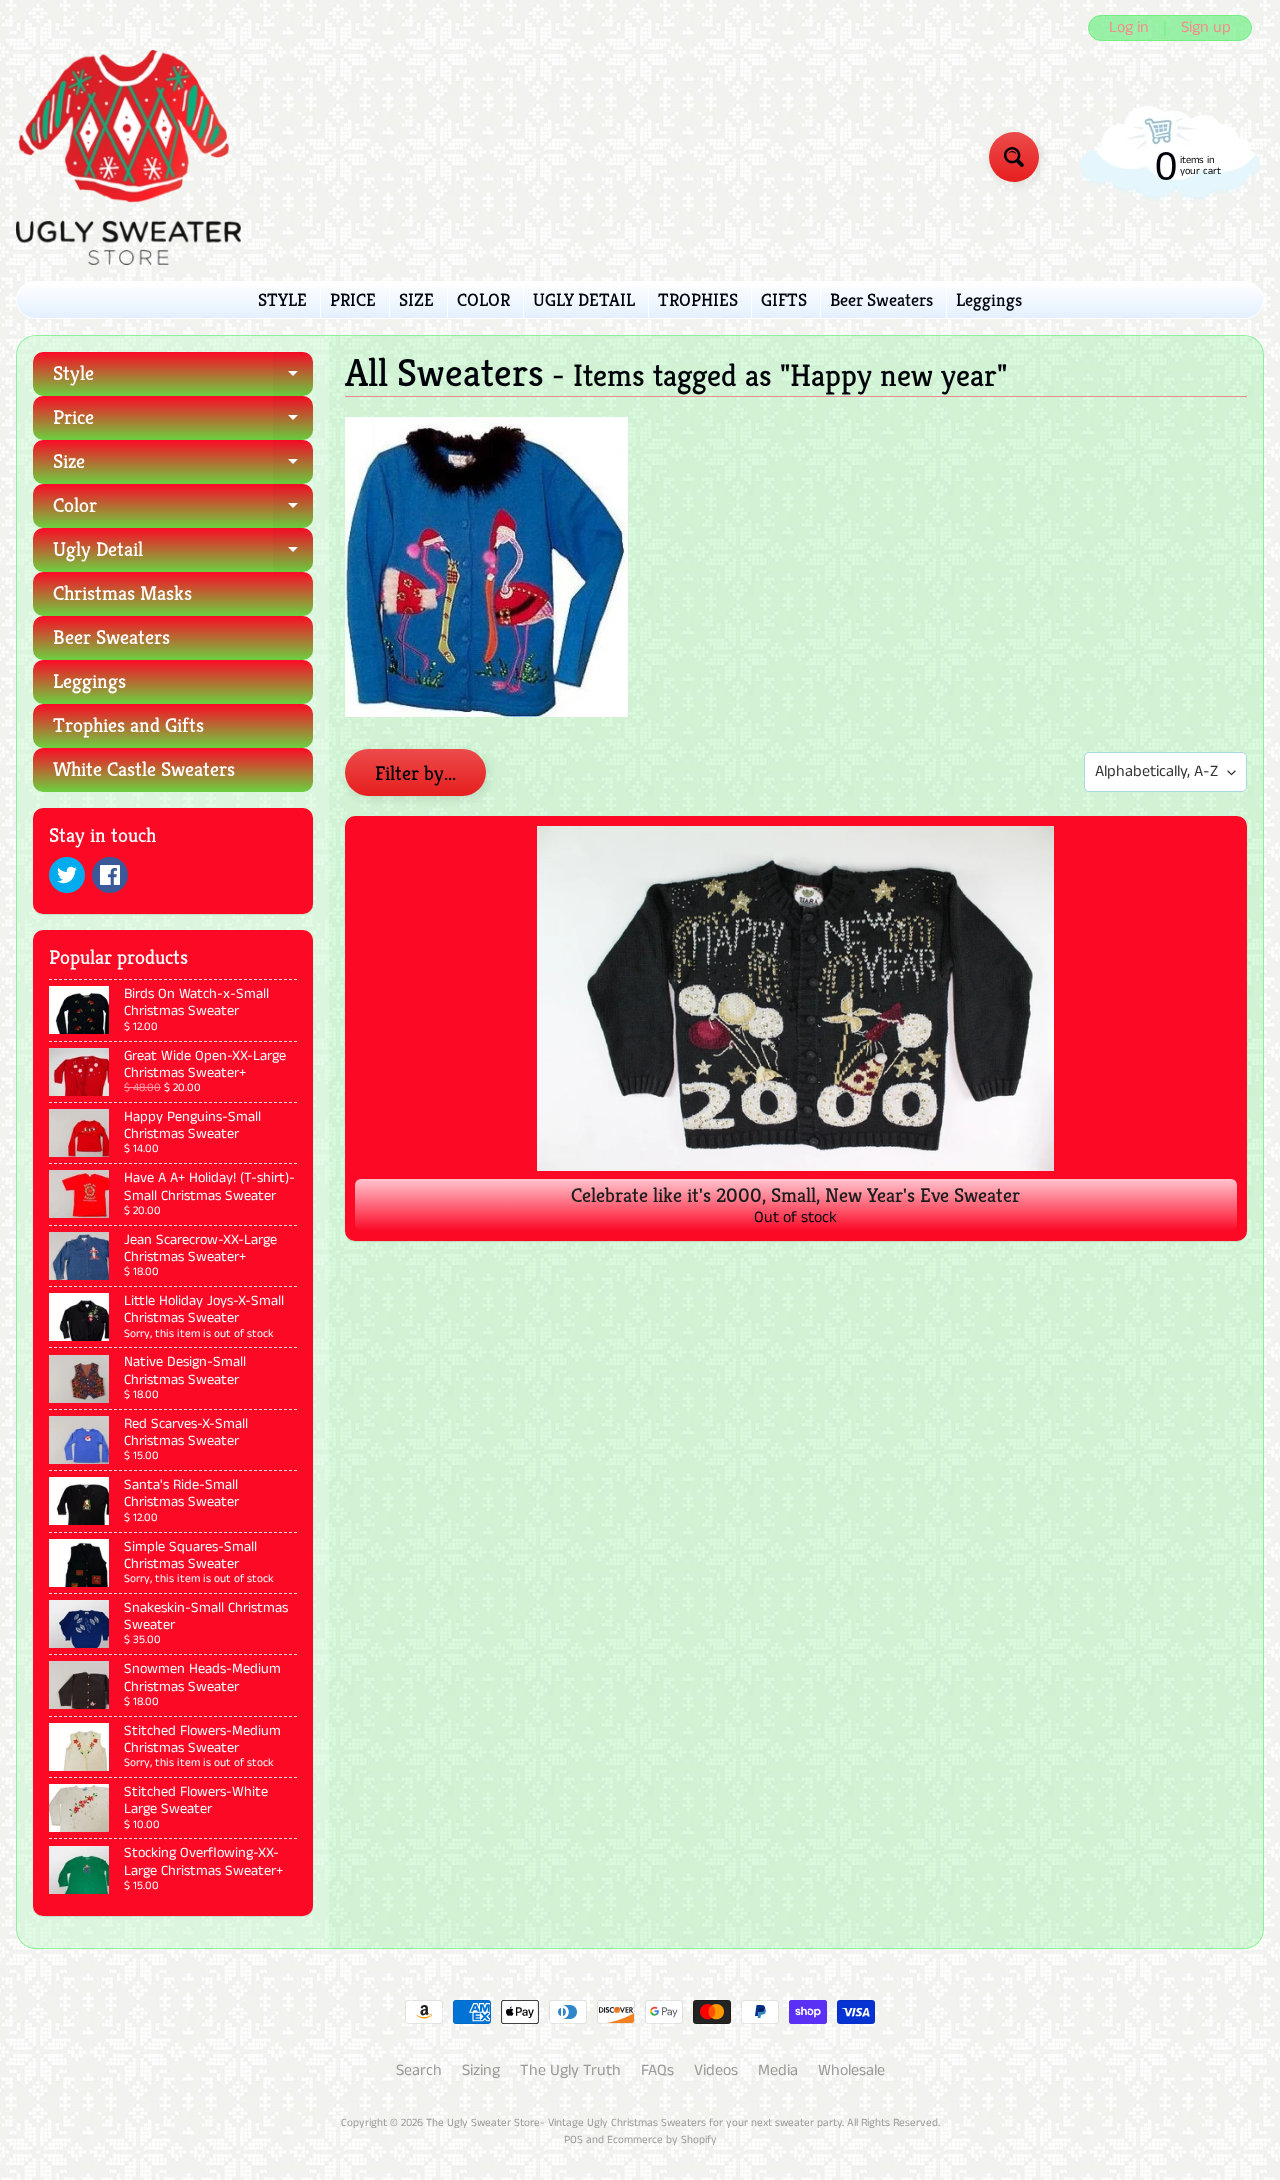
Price (183, 422)
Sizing (481, 2070)
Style (183, 378)
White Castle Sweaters (144, 769)
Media (778, 2070)
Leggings (989, 299)
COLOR (483, 299)
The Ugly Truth (570, 2070)
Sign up (1206, 28)
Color (183, 510)
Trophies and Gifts (128, 725)
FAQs (657, 2070)
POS (573, 2140)
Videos (716, 2070)
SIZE (416, 299)
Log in (1129, 28)
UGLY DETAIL (584, 299)
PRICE (353, 299)
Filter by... (415, 773)
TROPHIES (698, 299)
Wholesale (851, 2070)
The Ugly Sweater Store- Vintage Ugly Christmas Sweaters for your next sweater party (634, 2123)
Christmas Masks (122, 593)
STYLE (282, 299)
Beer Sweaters (881, 299)
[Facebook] (110, 875)
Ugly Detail (183, 554)
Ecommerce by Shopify (662, 2140)
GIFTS (784, 299)
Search (419, 2070)
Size (183, 466)
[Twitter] (67, 875)
